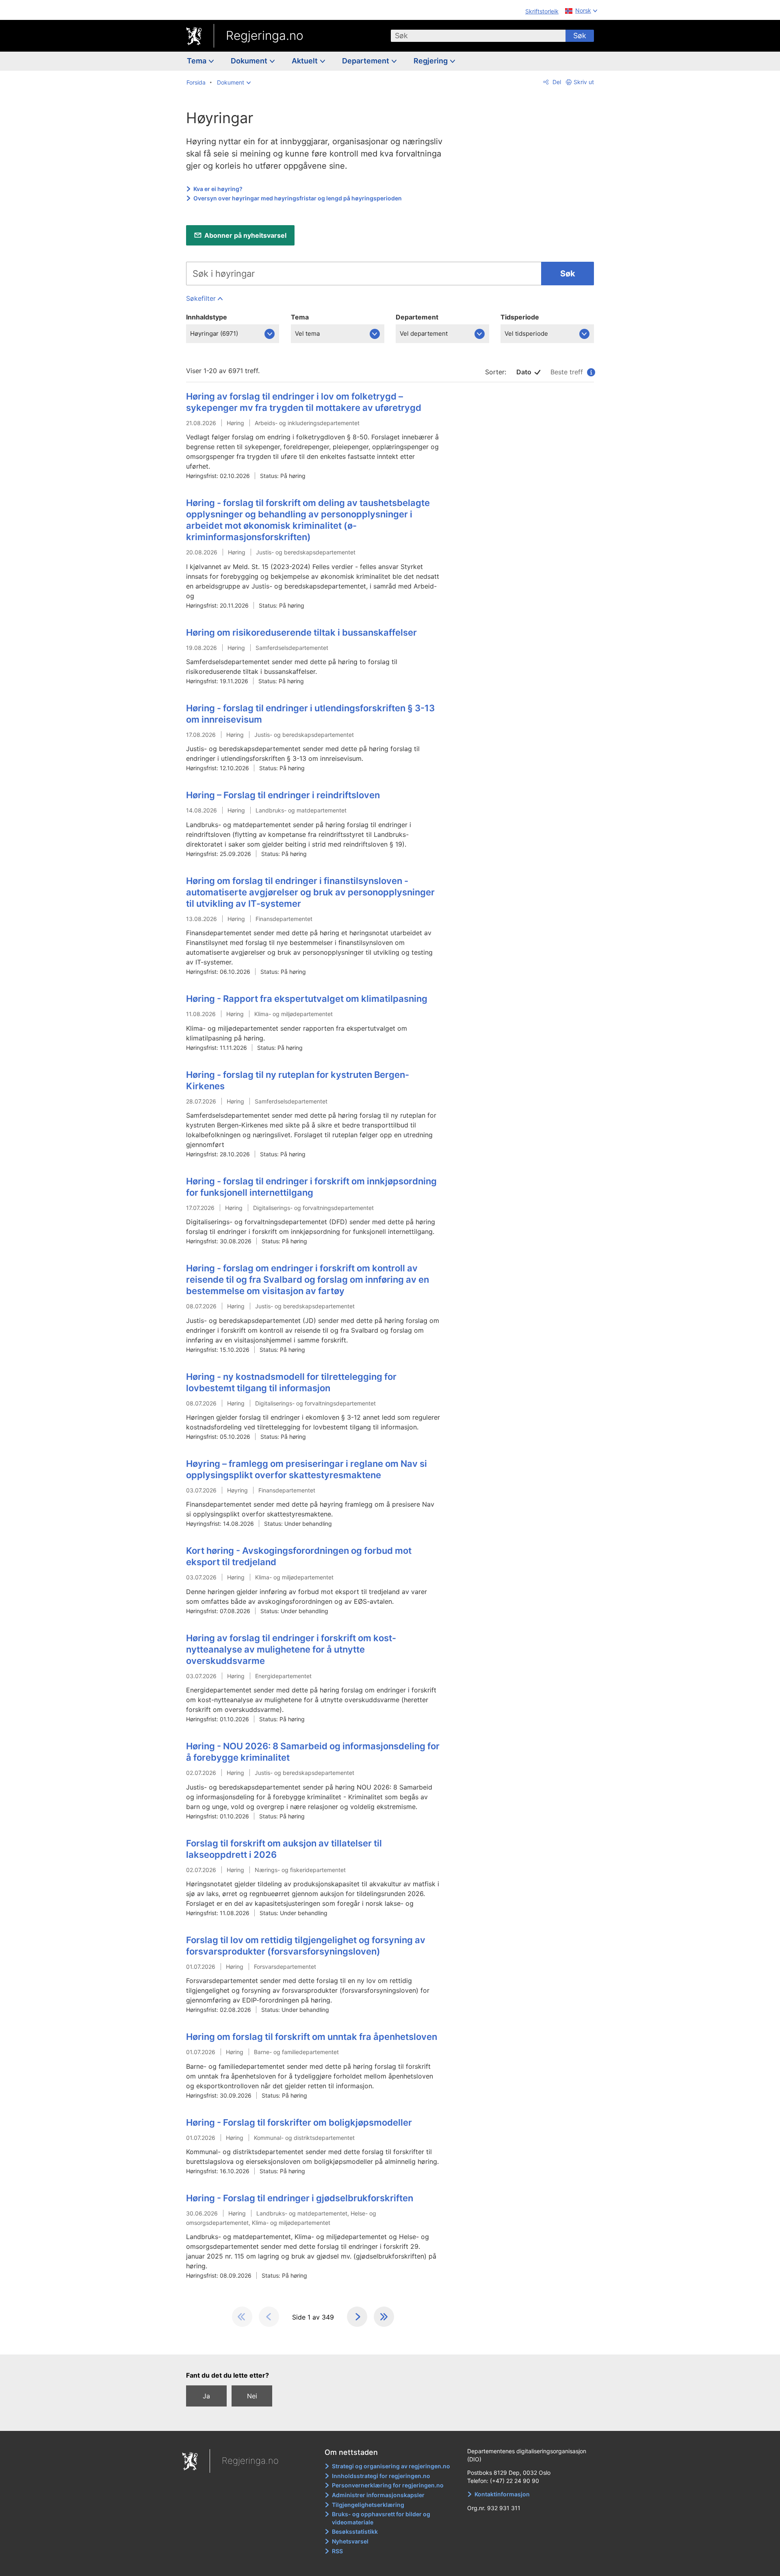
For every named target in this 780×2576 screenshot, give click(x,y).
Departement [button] (366, 61)
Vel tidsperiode (526, 333)
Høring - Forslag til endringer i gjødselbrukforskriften (300, 2198)
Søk (580, 36)
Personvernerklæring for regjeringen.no (388, 2485)
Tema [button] (197, 61)
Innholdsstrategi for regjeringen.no (381, 2476)
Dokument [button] (250, 61)
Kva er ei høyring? (218, 189)
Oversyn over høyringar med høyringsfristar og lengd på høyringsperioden (298, 198)
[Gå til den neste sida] (357, 2317)
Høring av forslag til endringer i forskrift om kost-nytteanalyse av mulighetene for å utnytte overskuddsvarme (291, 1649)
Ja (206, 2396)
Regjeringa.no (265, 35)
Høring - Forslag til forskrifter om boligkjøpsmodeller (299, 2122)
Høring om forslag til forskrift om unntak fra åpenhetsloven (312, 2037)
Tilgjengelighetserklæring (368, 2505)
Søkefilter (201, 298)
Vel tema (307, 333)
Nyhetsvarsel (350, 2541)
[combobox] (478, 36)
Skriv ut (584, 82)
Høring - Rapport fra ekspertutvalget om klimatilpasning (307, 999)
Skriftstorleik (542, 11)
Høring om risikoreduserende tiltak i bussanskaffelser (301, 632)
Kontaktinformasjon (502, 2494)
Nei (252, 2396)
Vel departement (424, 333)
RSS (337, 2551)
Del (556, 82)
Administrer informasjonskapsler (378, 2495)
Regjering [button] (431, 61)
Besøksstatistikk (355, 2531)
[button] (234, 83)
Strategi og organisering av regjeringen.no (391, 2466)
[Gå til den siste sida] (384, 2317)
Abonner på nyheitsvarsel (245, 235)
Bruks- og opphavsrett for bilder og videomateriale (381, 2518)
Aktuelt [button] (305, 61)
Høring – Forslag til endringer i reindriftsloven (283, 795)
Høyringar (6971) (214, 333)
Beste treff (571, 372)
